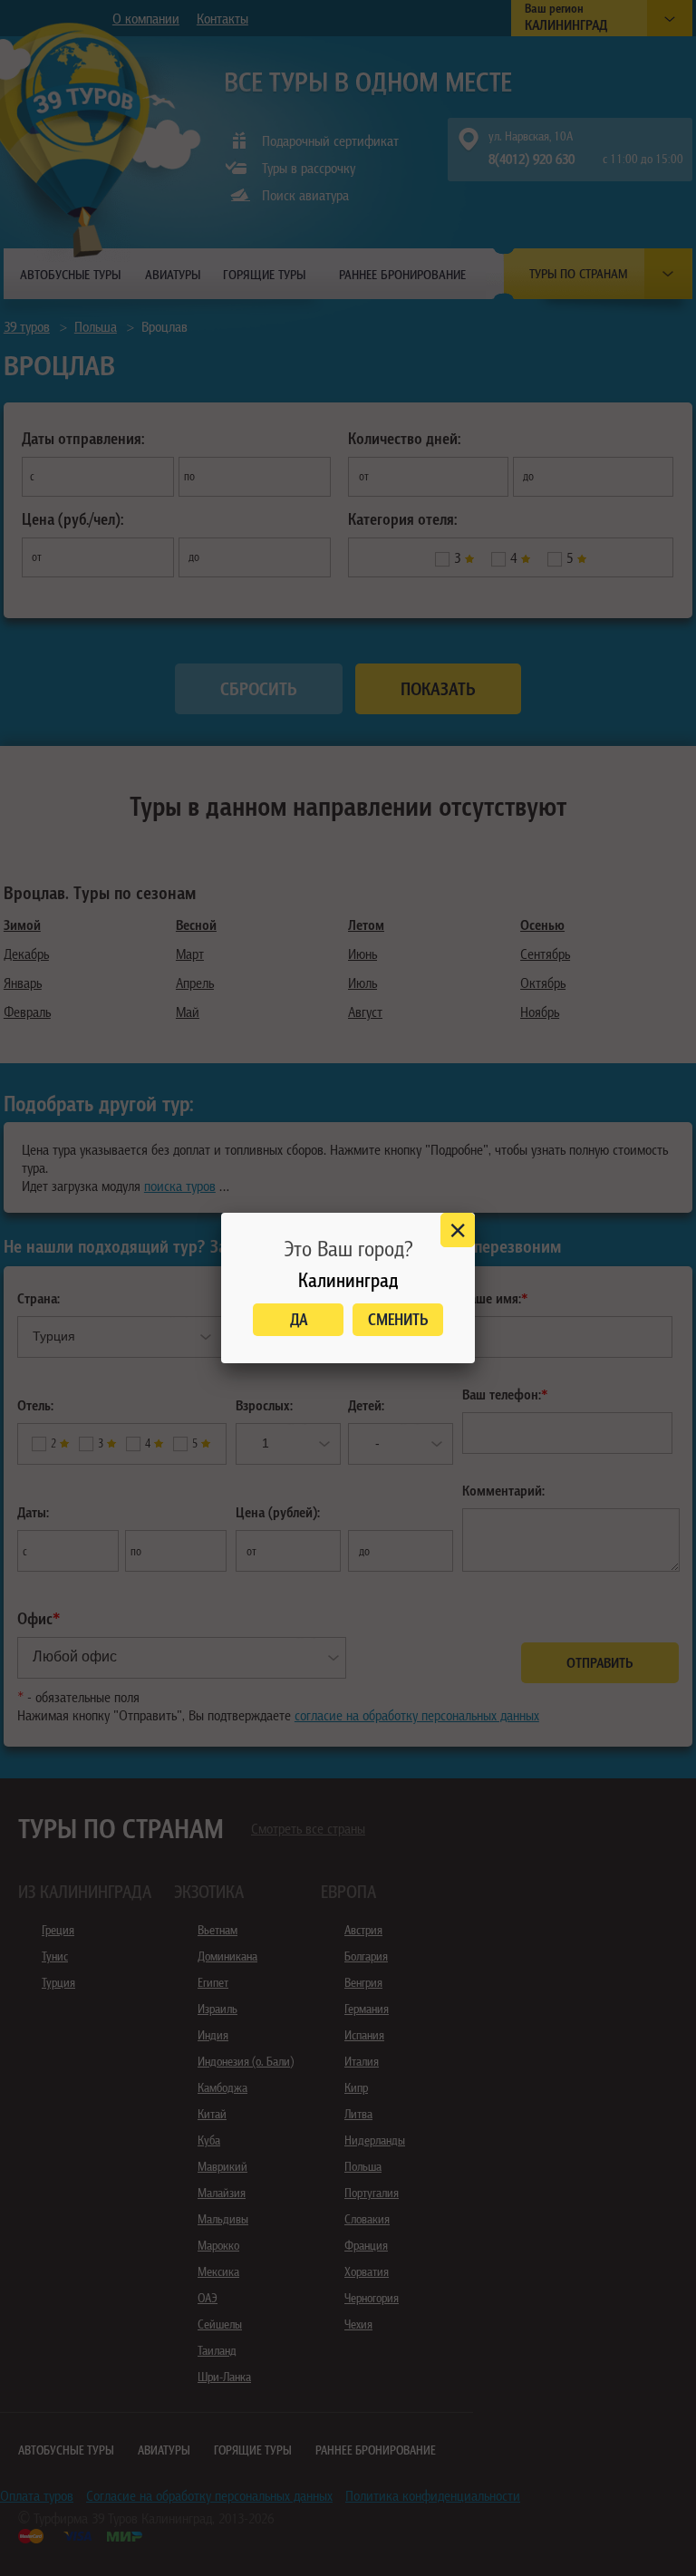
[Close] (458, 1230)
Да (299, 1319)
